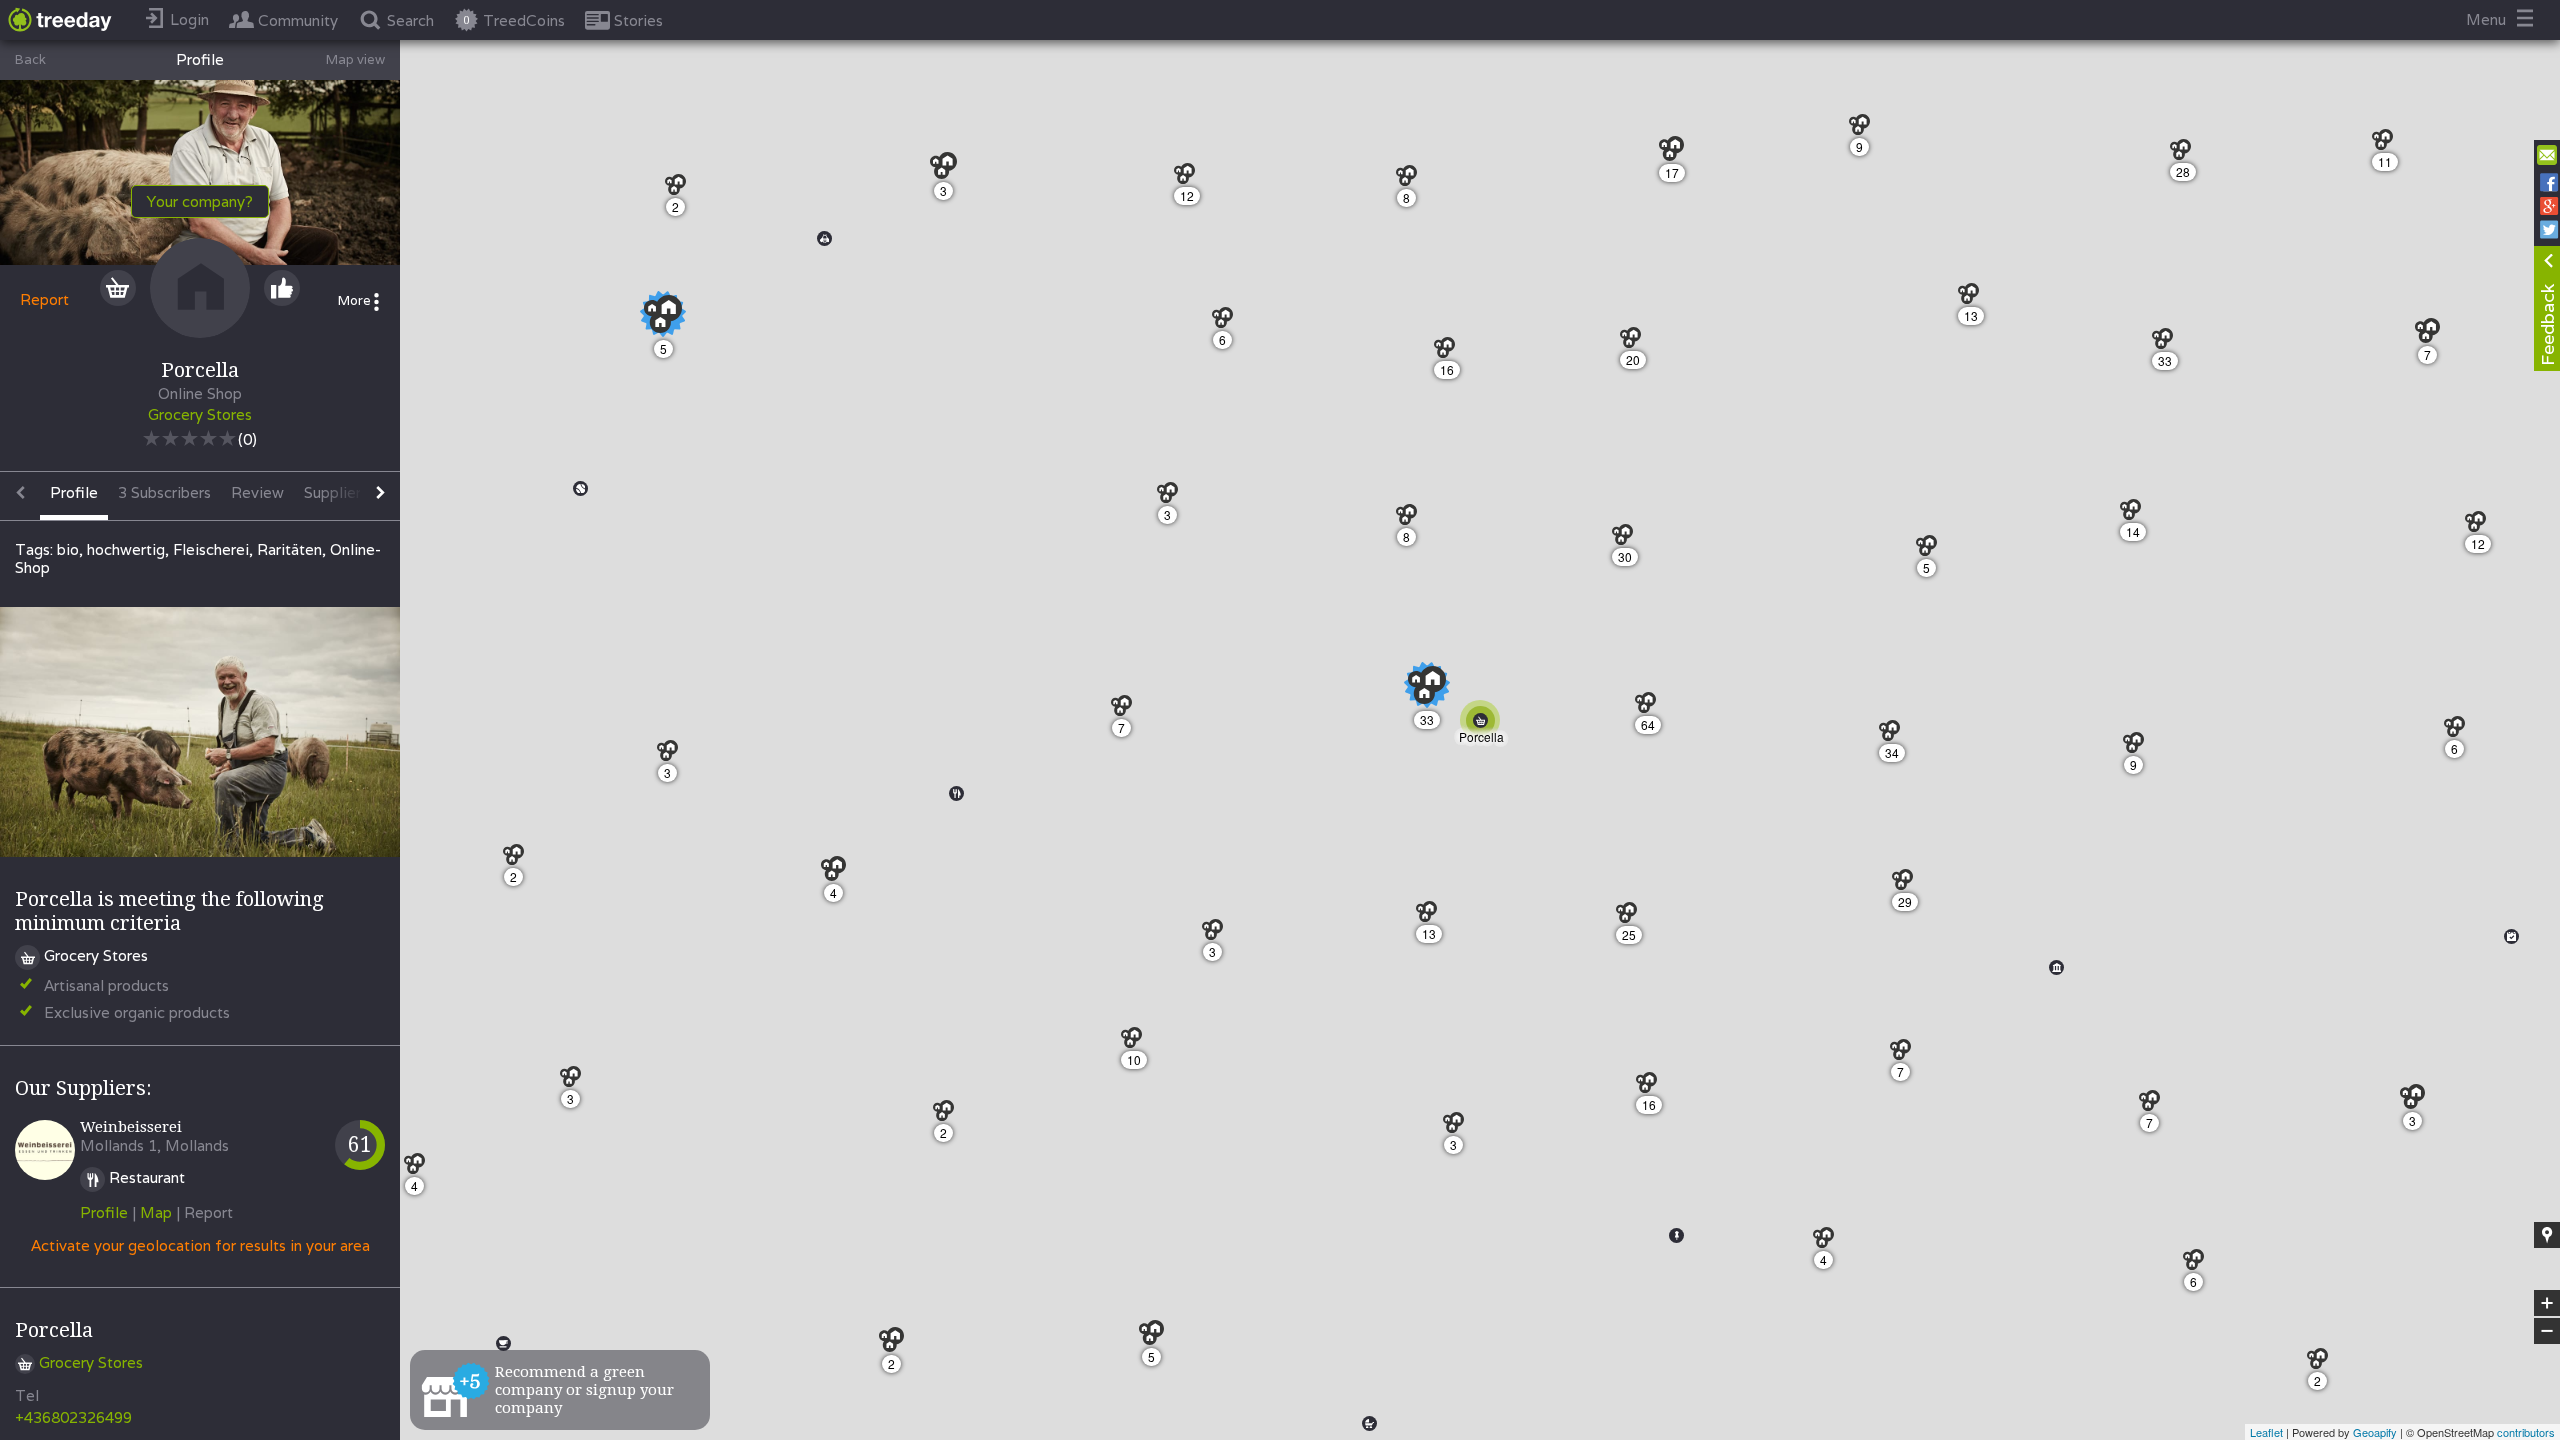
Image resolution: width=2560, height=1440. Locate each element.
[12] (2480, 526)
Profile (104, 1212)
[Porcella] (1484, 724)
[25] (1631, 917)
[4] (1828, 1242)
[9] (1864, 129)
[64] (1650, 707)
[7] (2433, 336)
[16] (1651, 1087)
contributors (2526, 1432)
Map (156, 1212)
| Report (204, 1212)
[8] (1411, 180)
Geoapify (2375, 1432)
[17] (1677, 154)
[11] (2387, 144)
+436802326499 (73, 1417)
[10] (1136, 1042)
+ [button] (2547, 1304)
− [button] (2548, 1331)
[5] (1931, 550)
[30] (1627, 539)
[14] (2135, 514)
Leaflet (2266, 1432)
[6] (2459, 731)
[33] (2167, 343)
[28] (2185, 154)
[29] (1907, 884)
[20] (1635, 342)
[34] (1894, 735)
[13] (1973, 298)
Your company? (200, 201)
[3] (2418, 1102)
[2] (2322, 1363)
